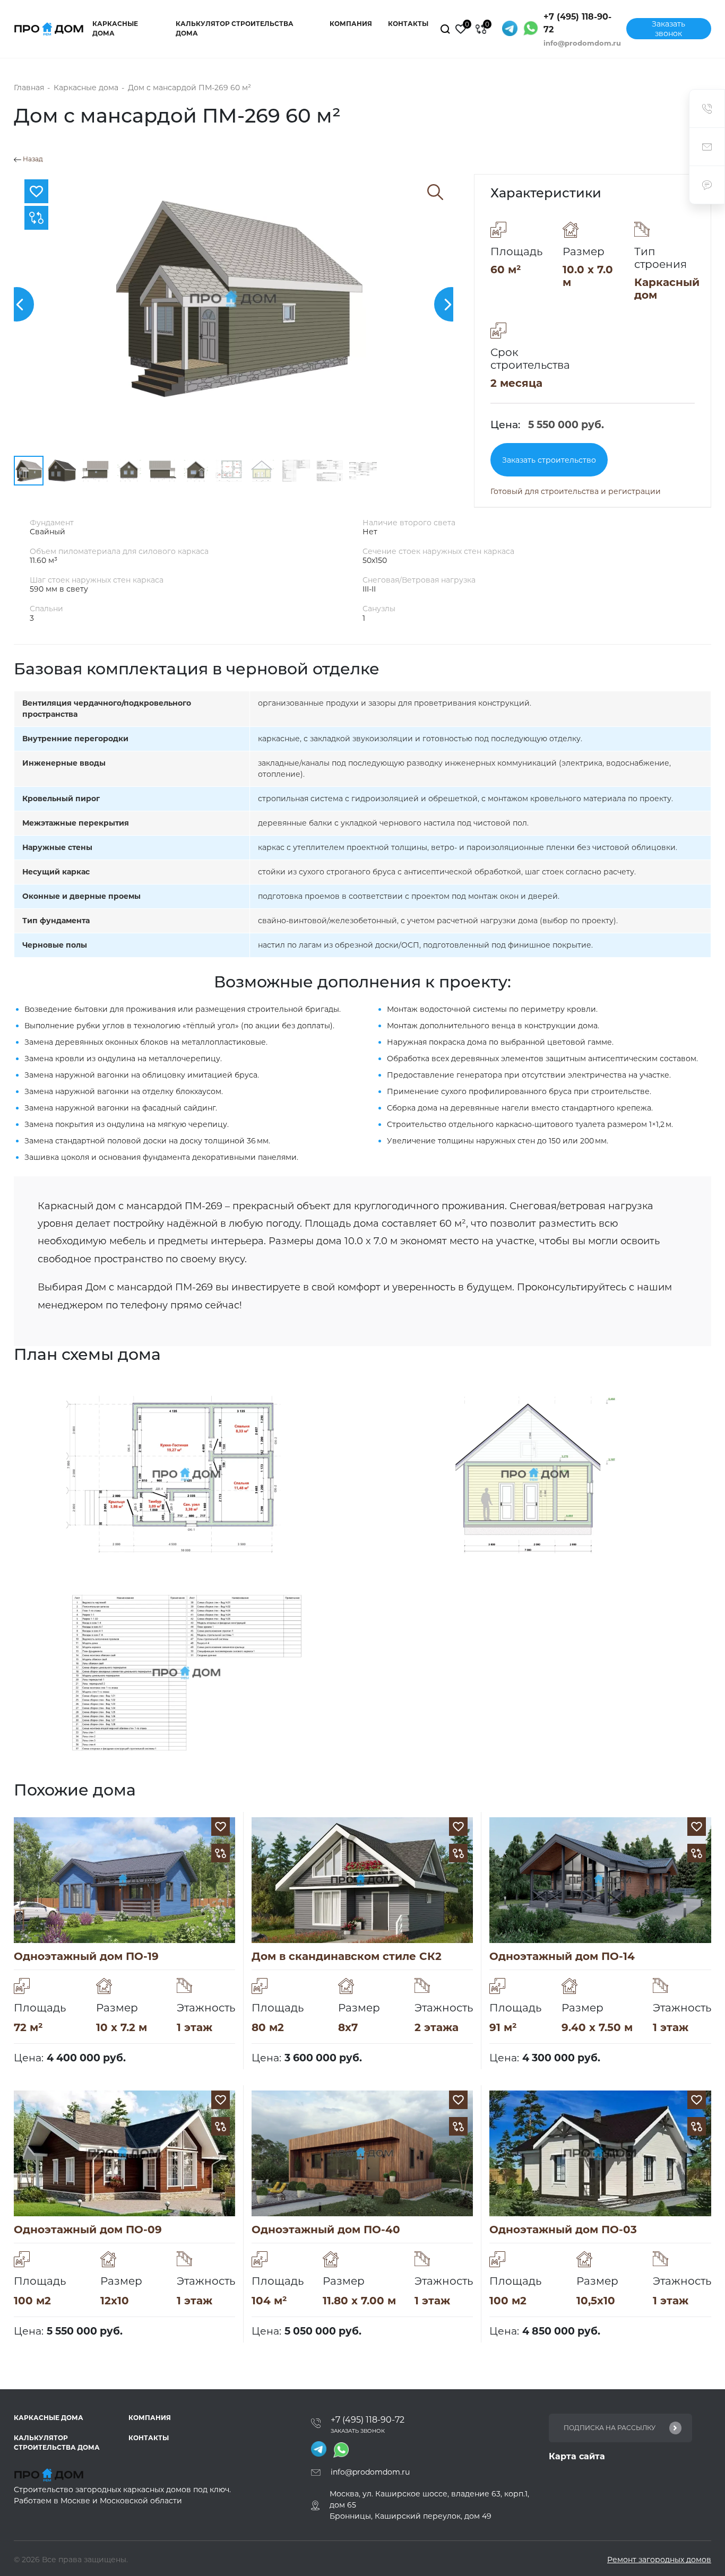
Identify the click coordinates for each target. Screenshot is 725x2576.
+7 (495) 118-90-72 (577, 23)
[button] (451, 304)
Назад (32, 159)
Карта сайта (577, 2456)
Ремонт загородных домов (659, 2560)
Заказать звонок (668, 29)
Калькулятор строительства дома (235, 28)
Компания (351, 24)
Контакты (408, 24)
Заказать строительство (549, 460)
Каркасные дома (115, 28)
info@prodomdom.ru (582, 43)
